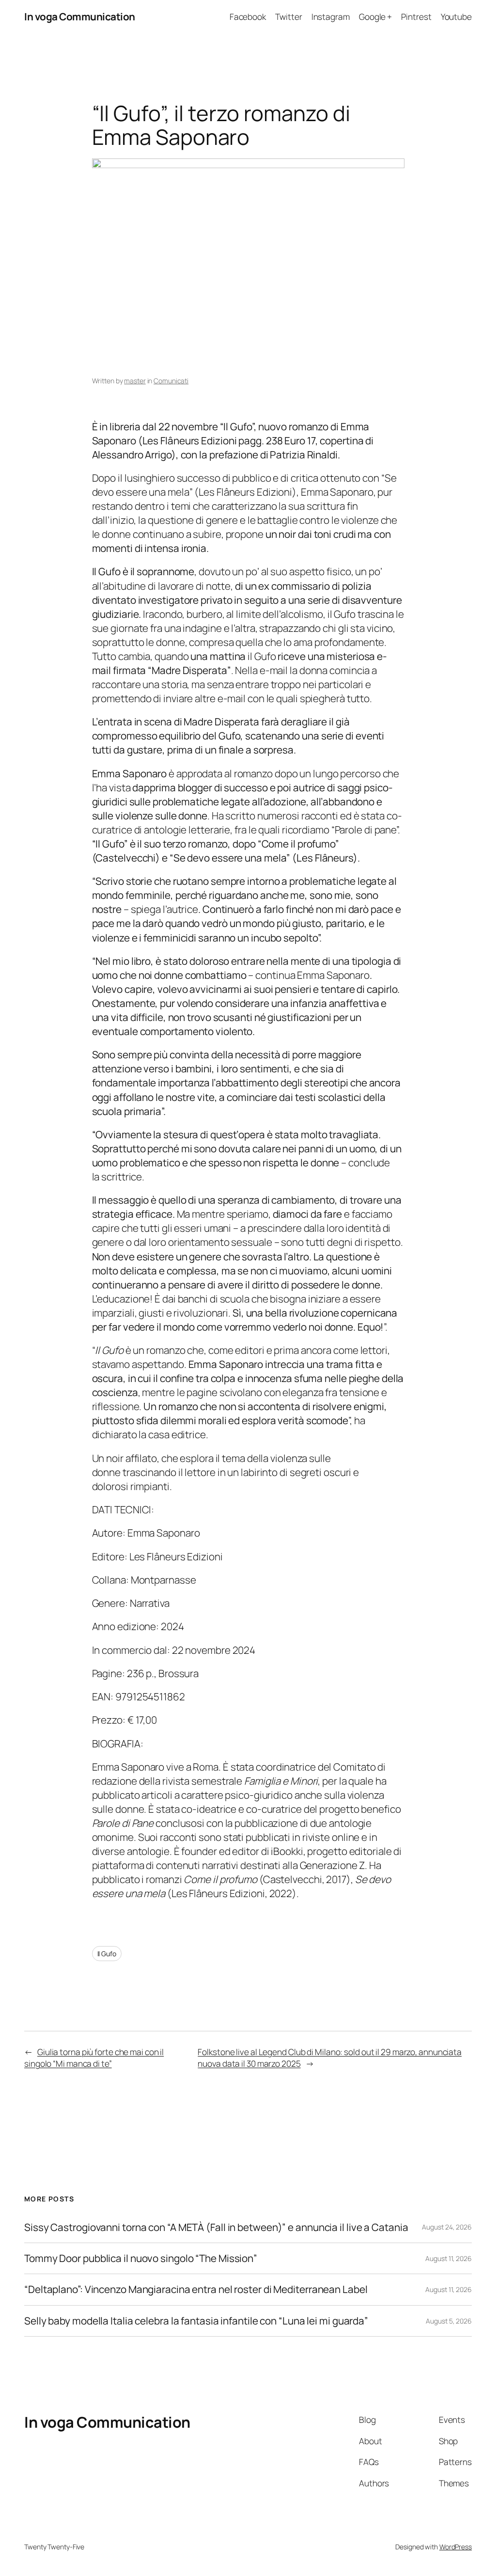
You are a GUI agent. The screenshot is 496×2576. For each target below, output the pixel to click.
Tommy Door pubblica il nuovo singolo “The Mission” (141, 2258)
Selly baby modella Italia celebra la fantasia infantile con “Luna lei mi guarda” (196, 2321)
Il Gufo (107, 1954)
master (135, 381)
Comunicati (171, 381)
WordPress (456, 2547)
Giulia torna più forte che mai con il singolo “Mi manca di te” (94, 2058)
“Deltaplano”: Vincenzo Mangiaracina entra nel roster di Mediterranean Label (196, 2289)
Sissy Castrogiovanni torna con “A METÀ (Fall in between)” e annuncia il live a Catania (216, 2227)
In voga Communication (80, 16)
